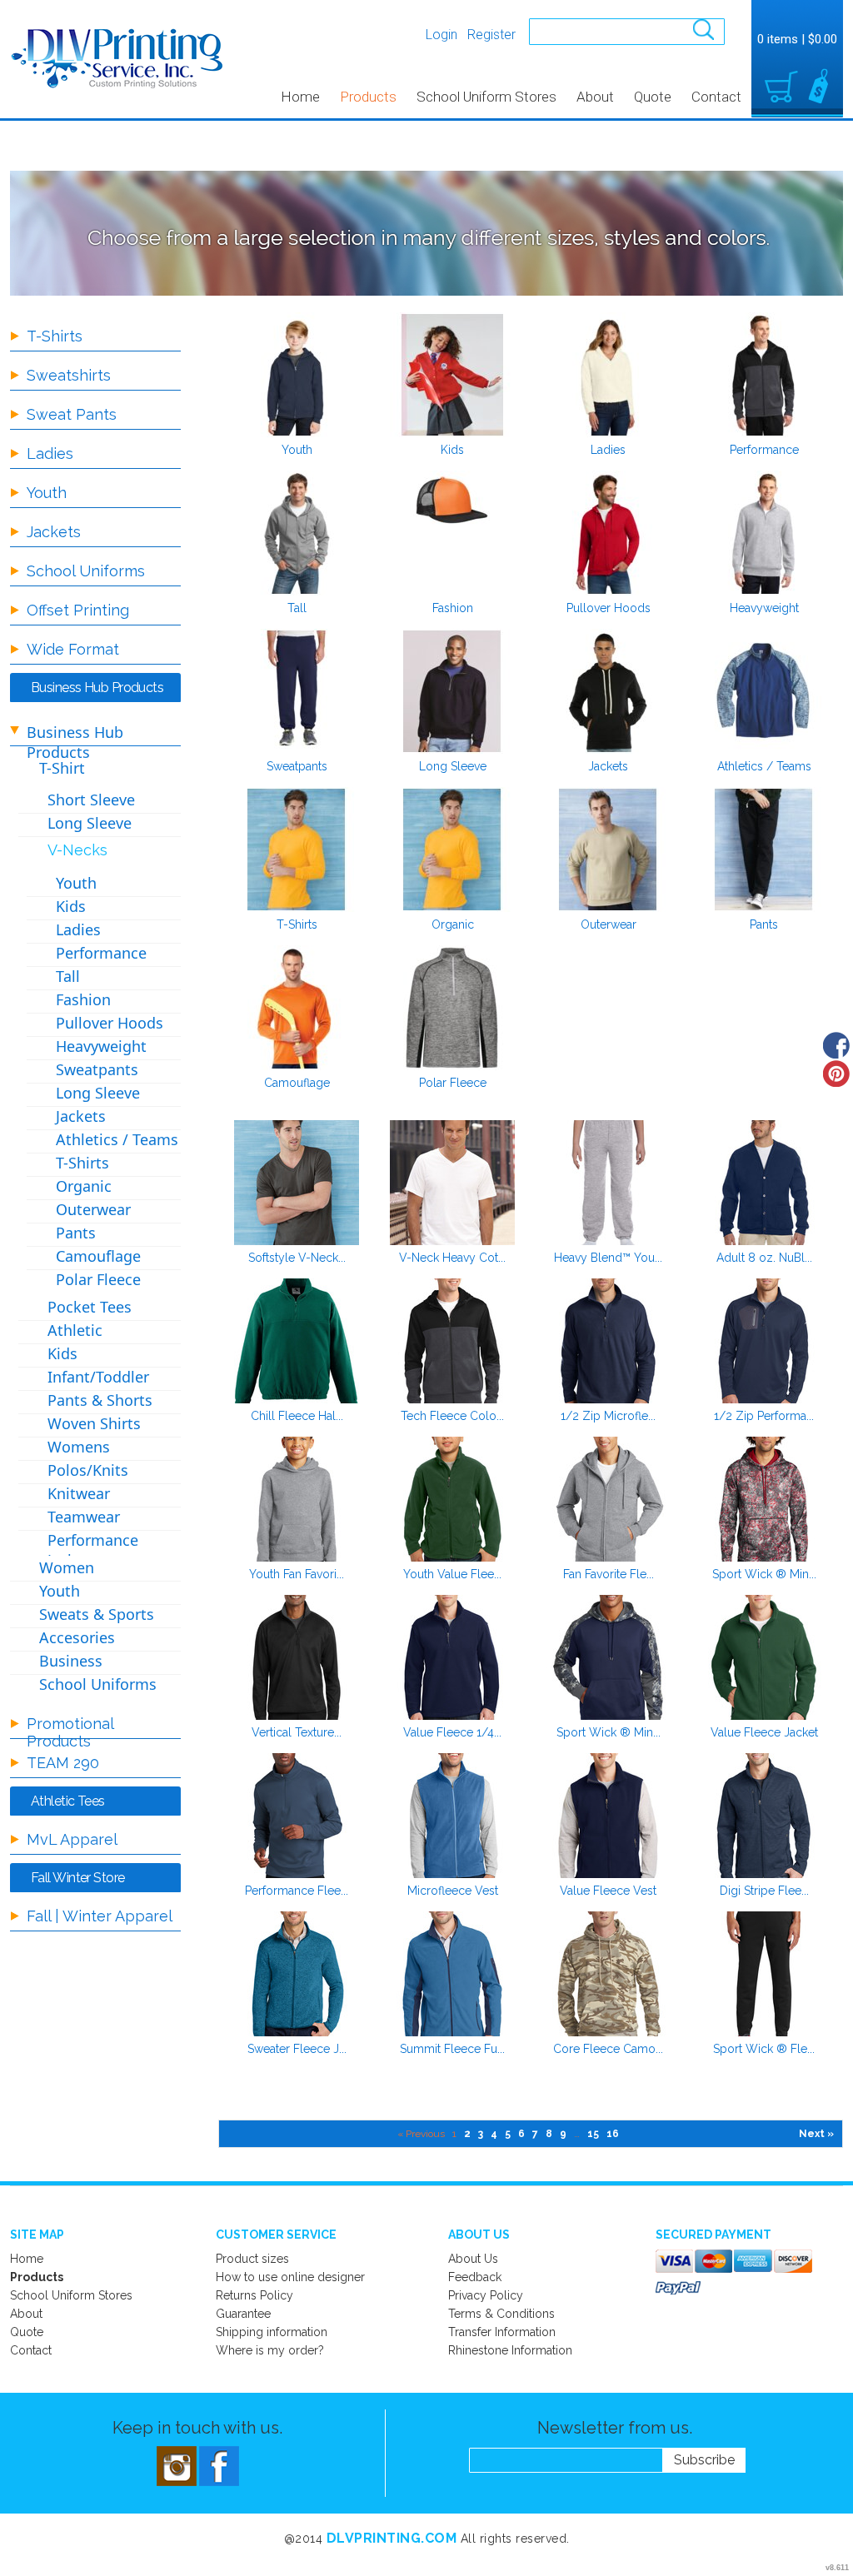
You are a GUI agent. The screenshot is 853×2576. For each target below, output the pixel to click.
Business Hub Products (75, 742)
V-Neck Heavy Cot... (452, 1258)
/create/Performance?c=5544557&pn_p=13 (764, 375)
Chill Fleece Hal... (297, 1416)
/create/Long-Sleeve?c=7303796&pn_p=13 (452, 691)
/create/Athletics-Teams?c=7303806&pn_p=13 (764, 691)
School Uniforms (86, 571)
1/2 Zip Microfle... (608, 1416)
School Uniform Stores (486, 97)
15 (593, 2134)
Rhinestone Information (510, 2350)
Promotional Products (70, 1732)
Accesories (77, 1637)
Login (441, 35)
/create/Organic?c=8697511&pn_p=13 (452, 850)
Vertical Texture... (297, 1732)
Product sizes (252, 2259)
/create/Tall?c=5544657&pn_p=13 (297, 533)
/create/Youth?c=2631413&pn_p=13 (297, 375)
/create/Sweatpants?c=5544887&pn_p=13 (297, 691)
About (595, 97)
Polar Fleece (453, 1083)
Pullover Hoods (609, 608)
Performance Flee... (297, 1891)
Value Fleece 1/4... (452, 1732)
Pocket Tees (90, 1307)
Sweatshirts (69, 375)
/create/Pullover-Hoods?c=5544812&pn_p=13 (608, 533)
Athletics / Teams (764, 766)
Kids (452, 450)
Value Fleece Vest (608, 1891)
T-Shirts (297, 924)
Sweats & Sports (97, 1614)
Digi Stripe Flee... (764, 1891)
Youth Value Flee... (452, 1574)
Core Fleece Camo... (608, 2049)
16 (613, 2134)
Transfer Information (502, 2332)
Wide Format (73, 649)
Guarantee (243, 2314)
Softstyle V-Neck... (297, 1258)
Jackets (608, 766)
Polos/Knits (88, 1470)
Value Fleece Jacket (764, 1732)
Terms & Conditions (501, 2314)
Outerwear (609, 924)
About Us (473, 2259)
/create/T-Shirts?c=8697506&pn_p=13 (297, 850)
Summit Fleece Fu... (452, 2049)
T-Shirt (62, 768)
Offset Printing (78, 610)
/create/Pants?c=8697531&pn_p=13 (764, 850)
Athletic (75, 1330)
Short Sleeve (91, 800)
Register (491, 35)
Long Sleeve (453, 766)
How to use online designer (290, 2277)
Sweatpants (297, 766)
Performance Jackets (93, 1550)
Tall (297, 608)
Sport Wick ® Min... (764, 1574)
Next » (816, 2134)
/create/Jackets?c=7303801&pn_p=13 (608, 691)
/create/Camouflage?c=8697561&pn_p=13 (297, 1008)
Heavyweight (764, 608)
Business (71, 1661)
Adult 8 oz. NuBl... (764, 1258)
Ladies (608, 450)
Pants (764, 924)
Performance (764, 450)
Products (368, 97)
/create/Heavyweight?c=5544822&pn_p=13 (764, 533)
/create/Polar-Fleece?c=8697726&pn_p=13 (452, 1008)
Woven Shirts (94, 1423)
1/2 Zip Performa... (764, 1416)
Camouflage (297, 1083)
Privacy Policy (486, 2295)
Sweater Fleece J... (297, 2049)
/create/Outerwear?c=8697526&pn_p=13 (608, 850)
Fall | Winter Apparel (100, 1916)
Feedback (475, 2277)
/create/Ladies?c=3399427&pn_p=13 (608, 375)
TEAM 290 (63, 1763)
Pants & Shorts (100, 1400)
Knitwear (79, 1493)
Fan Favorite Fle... (609, 1574)
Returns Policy (254, 2295)
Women (67, 1567)
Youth (297, 450)
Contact (716, 97)
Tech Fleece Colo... (452, 1416)
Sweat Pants (72, 414)
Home (300, 97)
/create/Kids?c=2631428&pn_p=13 (452, 375)
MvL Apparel (72, 1839)
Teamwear (84, 1517)
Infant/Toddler (98, 1377)
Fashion (453, 608)
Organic (453, 924)
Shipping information (272, 2332)
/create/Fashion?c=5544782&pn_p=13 (452, 533)
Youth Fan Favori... (297, 1574)
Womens (79, 1447)
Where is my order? (270, 2350)
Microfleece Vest (453, 1891)
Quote (653, 97)
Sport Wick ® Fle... (764, 2049)
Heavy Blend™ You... (608, 1258)
